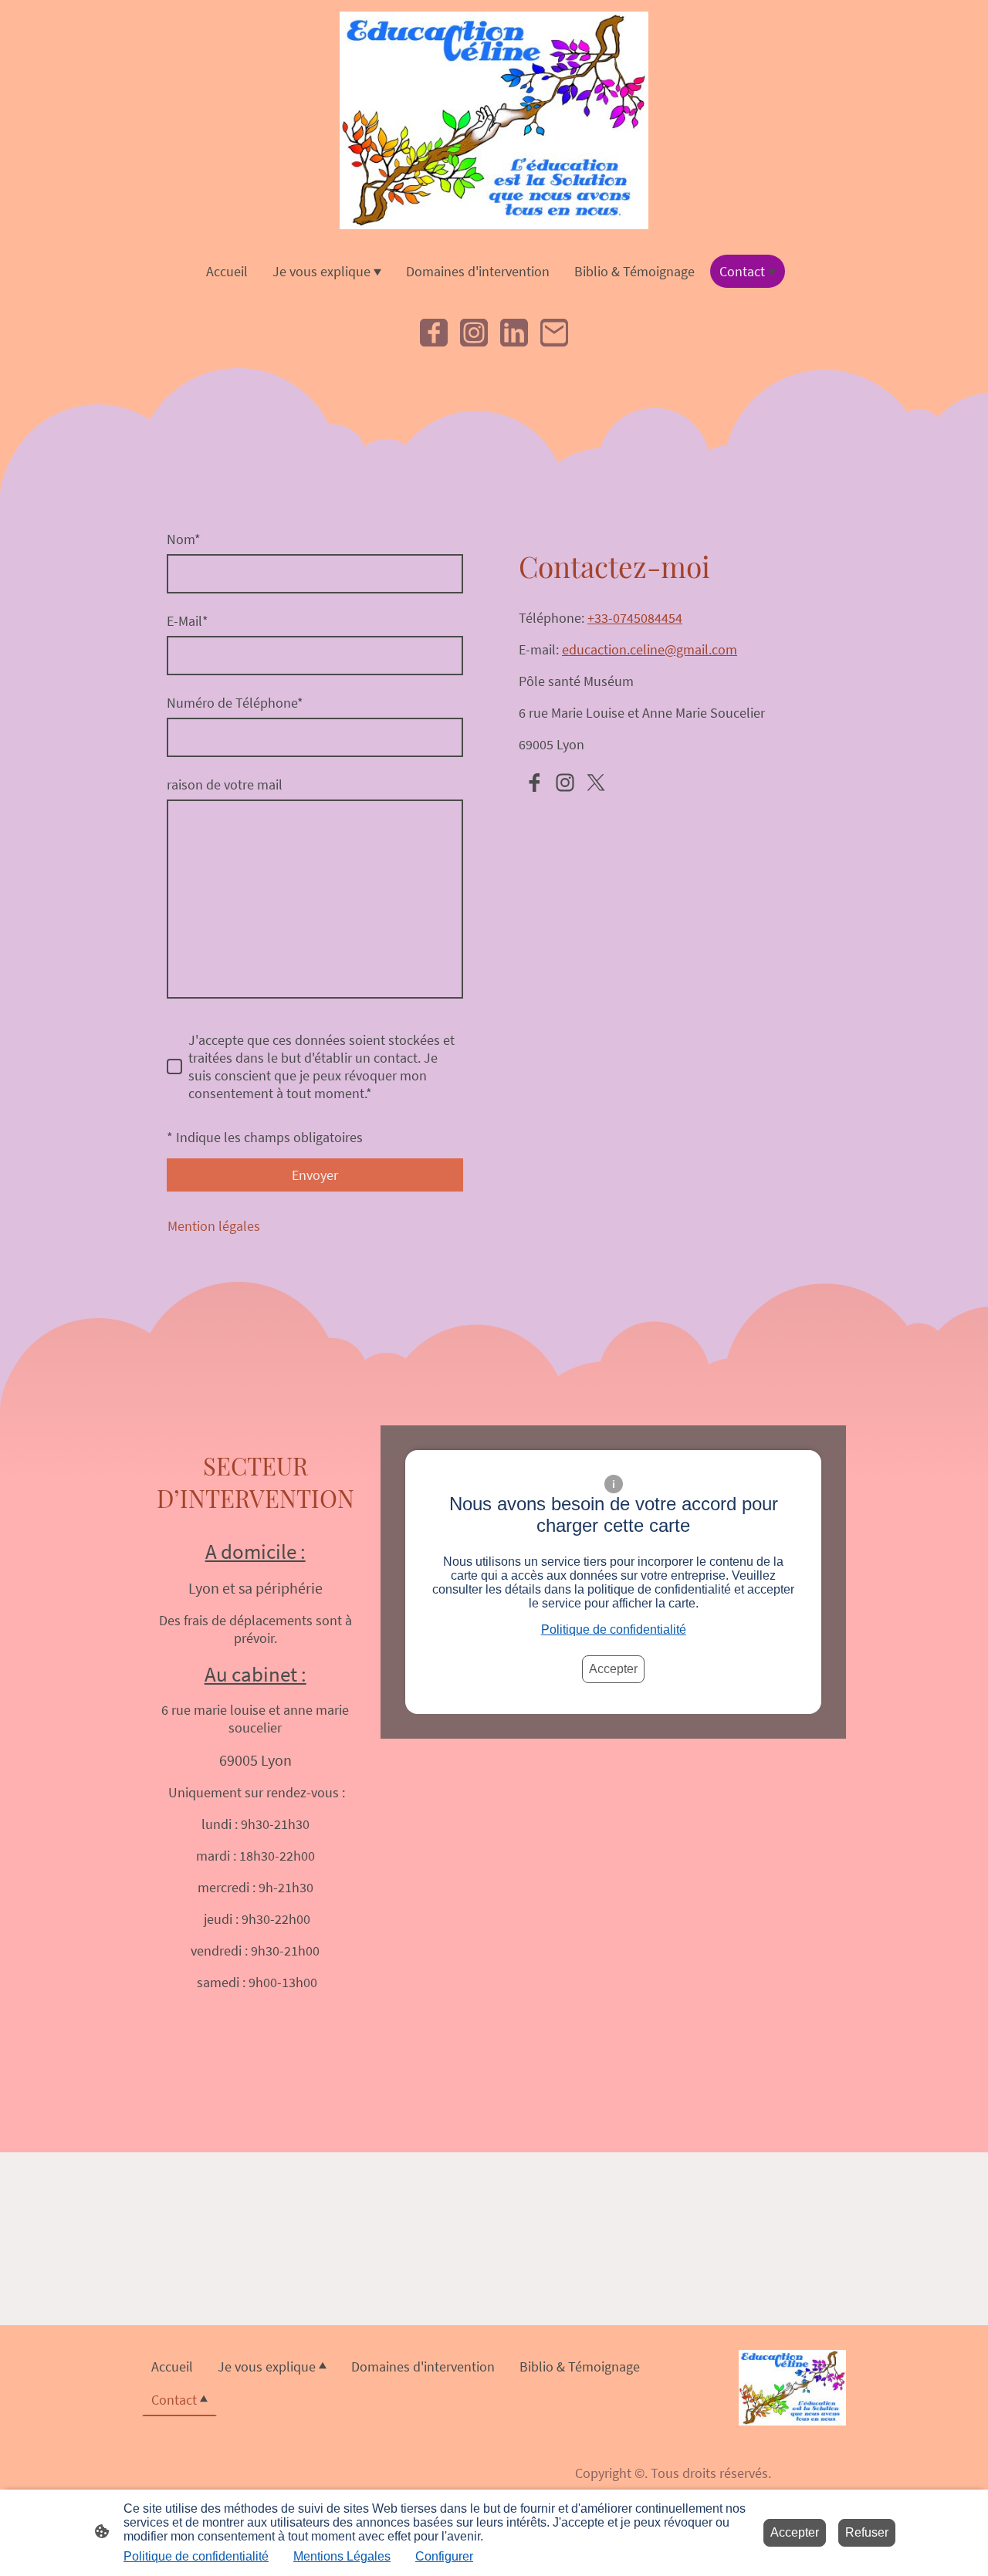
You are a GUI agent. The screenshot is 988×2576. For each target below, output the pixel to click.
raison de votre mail (225, 784)
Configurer (444, 2556)
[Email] (554, 333)
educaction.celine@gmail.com (650, 649)
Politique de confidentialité (614, 1629)
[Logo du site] (494, 120)
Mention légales (214, 1226)
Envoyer (315, 1175)
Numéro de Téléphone (235, 703)
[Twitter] (596, 783)
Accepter (613, 1669)
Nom (184, 539)
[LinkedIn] (514, 333)
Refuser (867, 2532)
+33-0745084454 (635, 618)
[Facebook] (434, 333)
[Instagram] (474, 333)
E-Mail (188, 621)
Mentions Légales (342, 2556)
